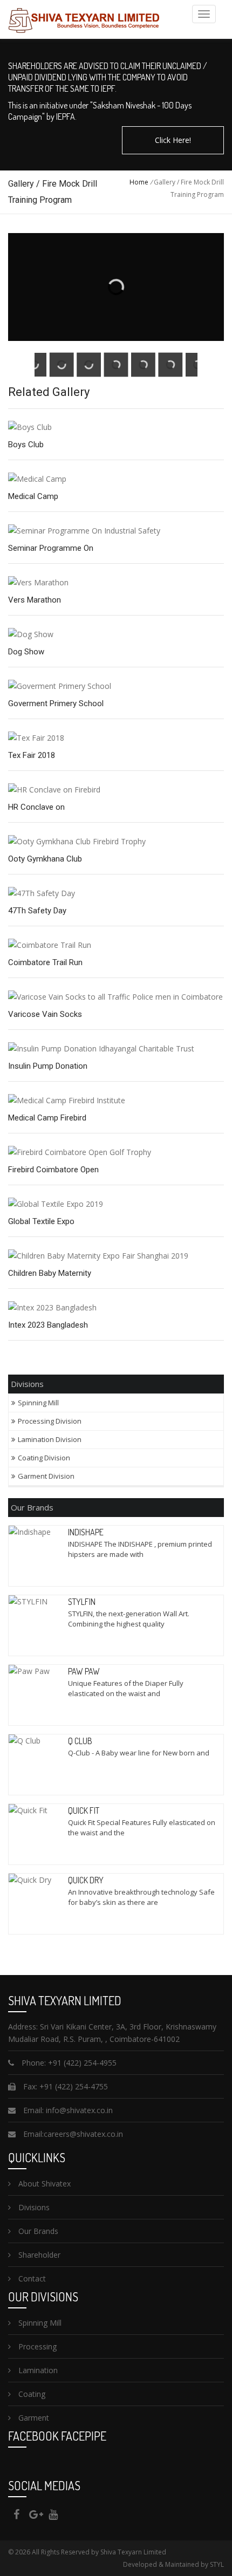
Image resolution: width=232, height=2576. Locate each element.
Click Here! (173, 140)
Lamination (37, 2370)
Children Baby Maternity (50, 1273)
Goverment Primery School (56, 703)
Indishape (86, 1532)
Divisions (33, 2207)
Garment (33, 2418)
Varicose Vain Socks (45, 1014)
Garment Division (46, 1476)
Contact (31, 2278)
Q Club (80, 1741)
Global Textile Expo (41, 1221)
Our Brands (37, 2231)
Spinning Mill (39, 1403)
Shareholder (38, 2255)
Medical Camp (33, 496)
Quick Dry (86, 1880)
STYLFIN (82, 1602)
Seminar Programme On (51, 548)
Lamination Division (50, 1439)
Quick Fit (84, 1810)
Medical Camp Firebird (47, 1118)
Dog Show (26, 652)
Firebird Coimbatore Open (53, 1170)
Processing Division (50, 1421)
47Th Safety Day (37, 911)
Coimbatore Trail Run (45, 962)
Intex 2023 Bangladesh (48, 1325)
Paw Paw (84, 1671)
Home (139, 182)
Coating (31, 2394)
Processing (36, 2346)
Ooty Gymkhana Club (45, 859)
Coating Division (44, 1458)
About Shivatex (43, 2184)
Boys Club (26, 445)
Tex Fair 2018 (32, 755)
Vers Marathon (35, 600)
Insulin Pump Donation (48, 1066)
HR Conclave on (36, 807)
